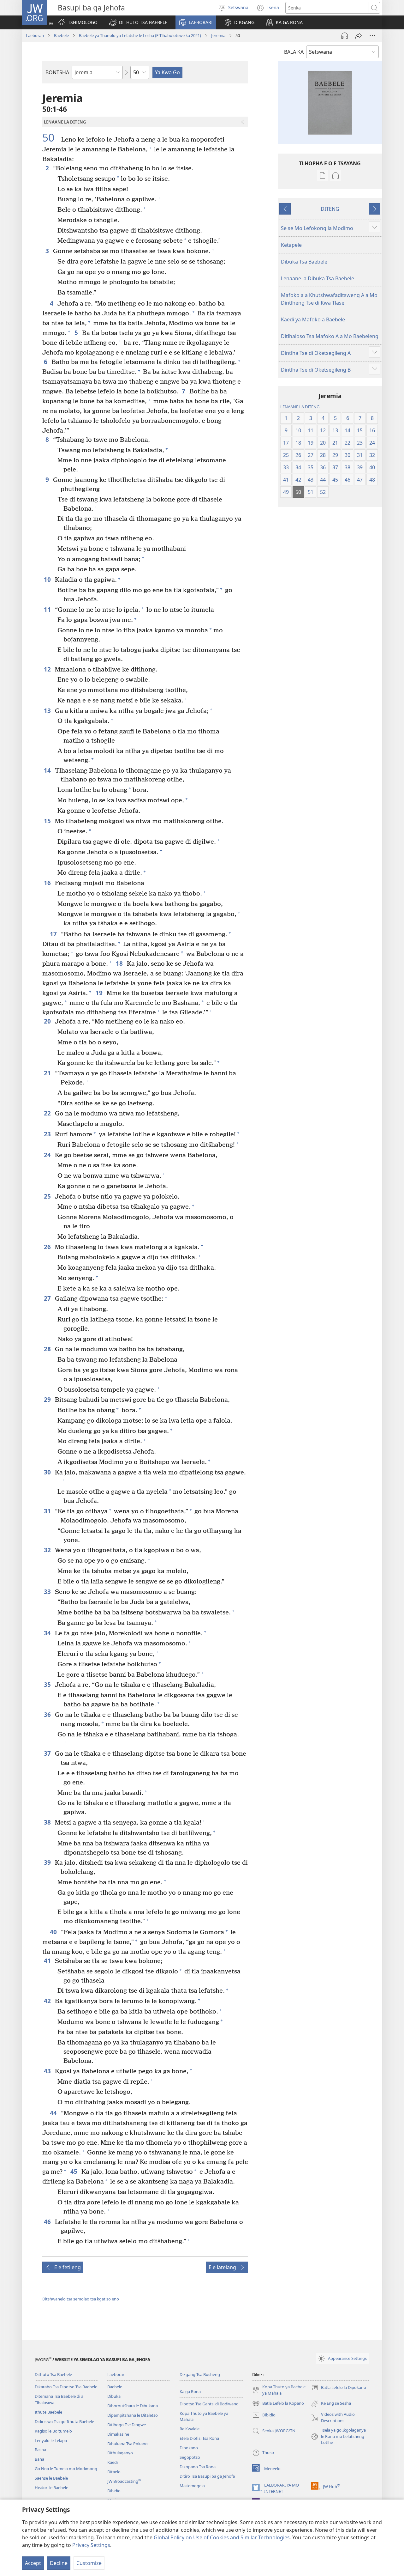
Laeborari (35, 35)
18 (120, 963)
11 (48, 609)
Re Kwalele (190, 2429)
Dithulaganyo (120, 2453)
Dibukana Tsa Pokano (128, 2444)
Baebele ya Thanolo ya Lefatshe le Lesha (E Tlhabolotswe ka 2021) (140, 35)
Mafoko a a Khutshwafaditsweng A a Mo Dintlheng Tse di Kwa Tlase (329, 299)
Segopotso (190, 2457)
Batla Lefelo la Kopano (278, 2404)
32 (48, 1550)
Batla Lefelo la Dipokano (339, 2388)
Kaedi (113, 2462)
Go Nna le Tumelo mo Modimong (66, 2469)
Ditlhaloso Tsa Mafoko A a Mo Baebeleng (330, 336)
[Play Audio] (345, 36)
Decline (59, 2563)
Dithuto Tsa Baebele (53, 2374)
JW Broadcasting (124, 2481)
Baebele (61, 35)
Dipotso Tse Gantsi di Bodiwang (209, 2404)
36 (48, 1714)
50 (51, 138)
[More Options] (372, 36)
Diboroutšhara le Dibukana (133, 2406)
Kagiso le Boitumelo (53, 2431)
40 (54, 1932)
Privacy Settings (91, 2545)
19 (100, 993)
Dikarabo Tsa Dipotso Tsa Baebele (66, 2387)
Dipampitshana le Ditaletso (133, 2415)
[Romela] (359, 36)
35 (48, 1684)
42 (48, 2001)
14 (48, 770)
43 (48, 2071)
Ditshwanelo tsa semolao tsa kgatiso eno (81, 2299)
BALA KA (294, 52)
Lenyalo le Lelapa (51, 2440)
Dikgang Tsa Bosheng (200, 2374)
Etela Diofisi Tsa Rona (199, 2438)
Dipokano (189, 2448)
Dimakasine (118, 2434)
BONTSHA (57, 72)
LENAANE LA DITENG (300, 407)
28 (48, 1349)
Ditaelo (114, 2472)
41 (48, 1961)
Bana (39, 2459)
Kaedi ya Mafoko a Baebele (313, 319)
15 (48, 821)
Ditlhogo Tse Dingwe (127, 2425)
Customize (89, 2563)
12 (48, 669)
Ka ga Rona (190, 2391)
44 (54, 2113)
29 (48, 1399)
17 (54, 934)
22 (48, 1113)
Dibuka (114, 2396)
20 (48, 1021)
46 (48, 2222)
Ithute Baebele (48, 2412)
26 (48, 1247)
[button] (138, 22)
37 (48, 1753)
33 (48, 1592)
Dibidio (114, 2491)
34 (48, 1633)
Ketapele (291, 245)
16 (48, 883)
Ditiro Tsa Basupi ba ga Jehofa (207, 2476)
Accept (33, 2563)
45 (74, 2171)
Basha (40, 2450)
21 (48, 1073)
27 (48, 1298)
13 (48, 711)
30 (48, 1472)
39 (48, 1862)
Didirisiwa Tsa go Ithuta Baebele (64, 2421)
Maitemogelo (192, 2486)
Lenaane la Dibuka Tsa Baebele (318, 278)
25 (48, 1196)
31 (48, 1511)
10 (48, 579)
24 (48, 1155)
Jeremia (218, 35)
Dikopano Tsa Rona (198, 2467)
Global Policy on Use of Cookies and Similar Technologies (222, 2537)
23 (48, 1134)
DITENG (330, 209)
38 (48, 1822)
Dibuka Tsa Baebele (304, 262)
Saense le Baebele (51, 2478)
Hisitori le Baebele (51, 2488)
